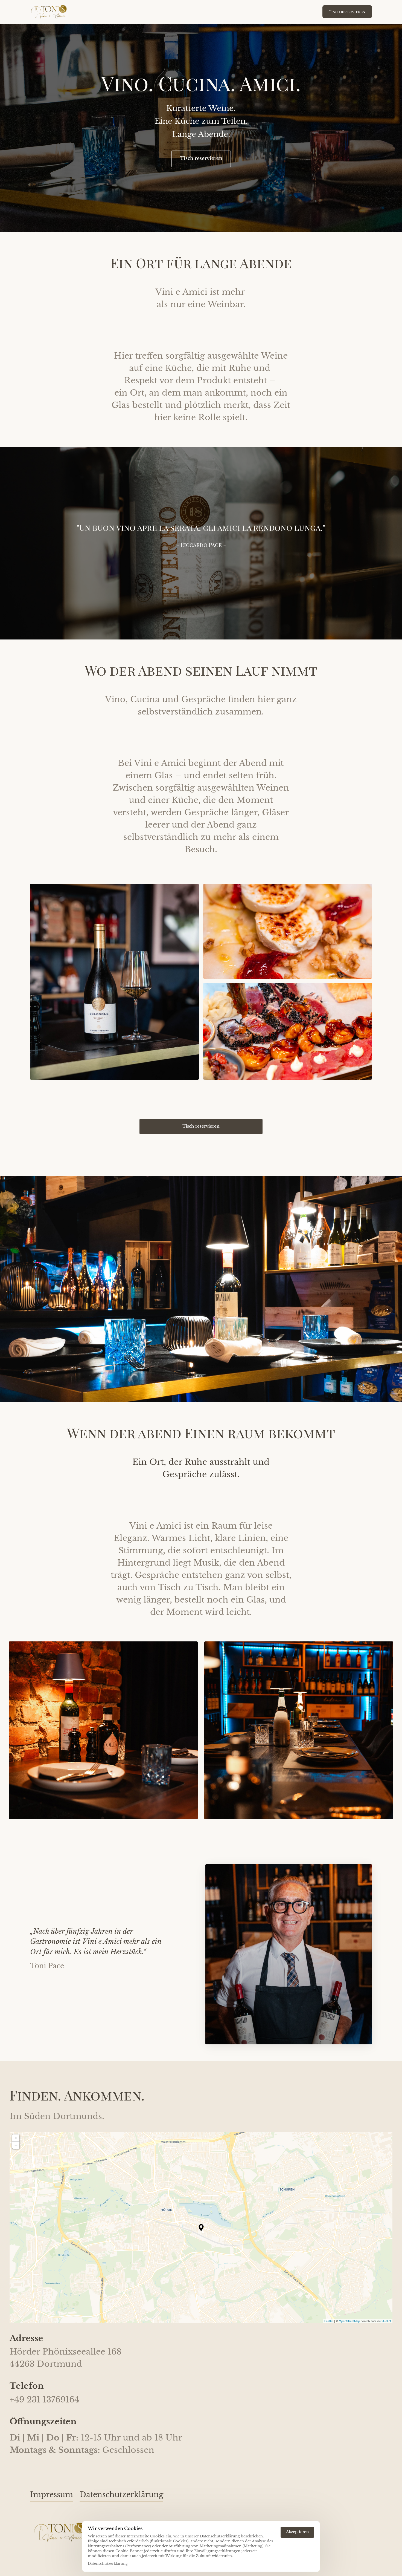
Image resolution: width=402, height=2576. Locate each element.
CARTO (386, 2321)
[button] (201, 2228)
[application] (201, 2228)
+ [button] (16, 2138)
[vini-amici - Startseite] (49, 12)
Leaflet (329, 2321)
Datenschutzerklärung (108, 2564)
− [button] (16, 2145)
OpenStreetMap (349, 2321)
